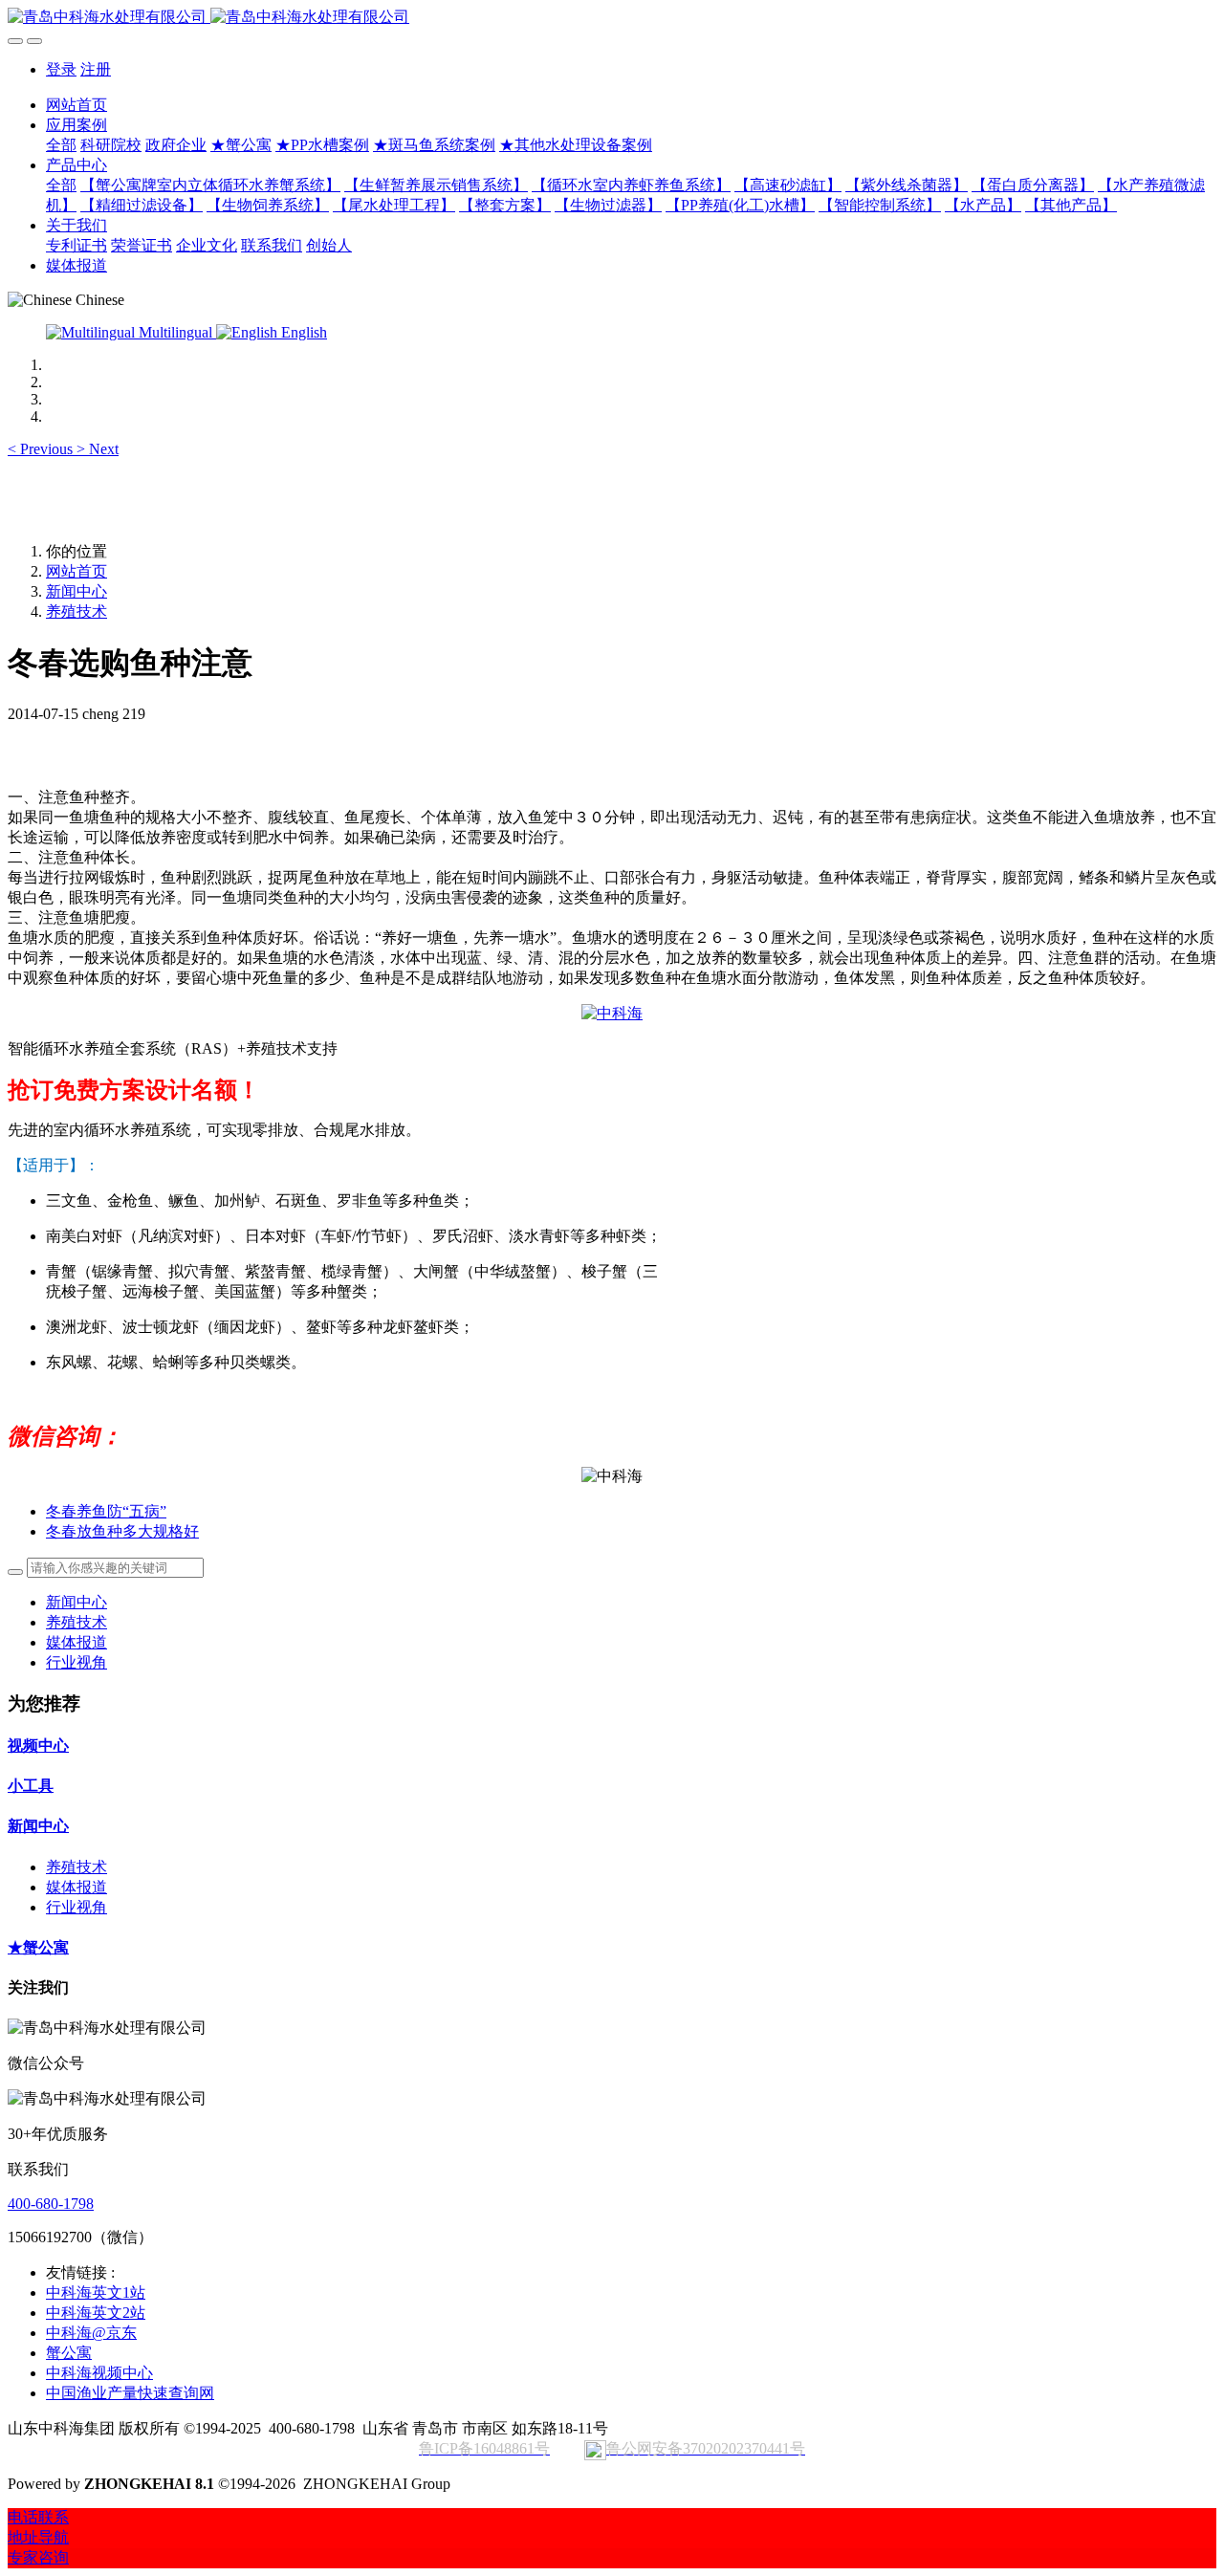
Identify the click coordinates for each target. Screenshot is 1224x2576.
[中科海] (612, 1013)
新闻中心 (76, 591)
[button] (42, 449)
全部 (61, 145)
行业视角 (76, 1662)
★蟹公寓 (38, 1947)
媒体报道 (76, 1642)
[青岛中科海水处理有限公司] (612, 18)
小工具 (31, 1786)
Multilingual (175, 332)
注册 (96, 69)
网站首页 (76, 105)
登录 (61, 69)
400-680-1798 (51, 2204)
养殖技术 (76, 611)
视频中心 (38, 1746)
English (302, 332)
